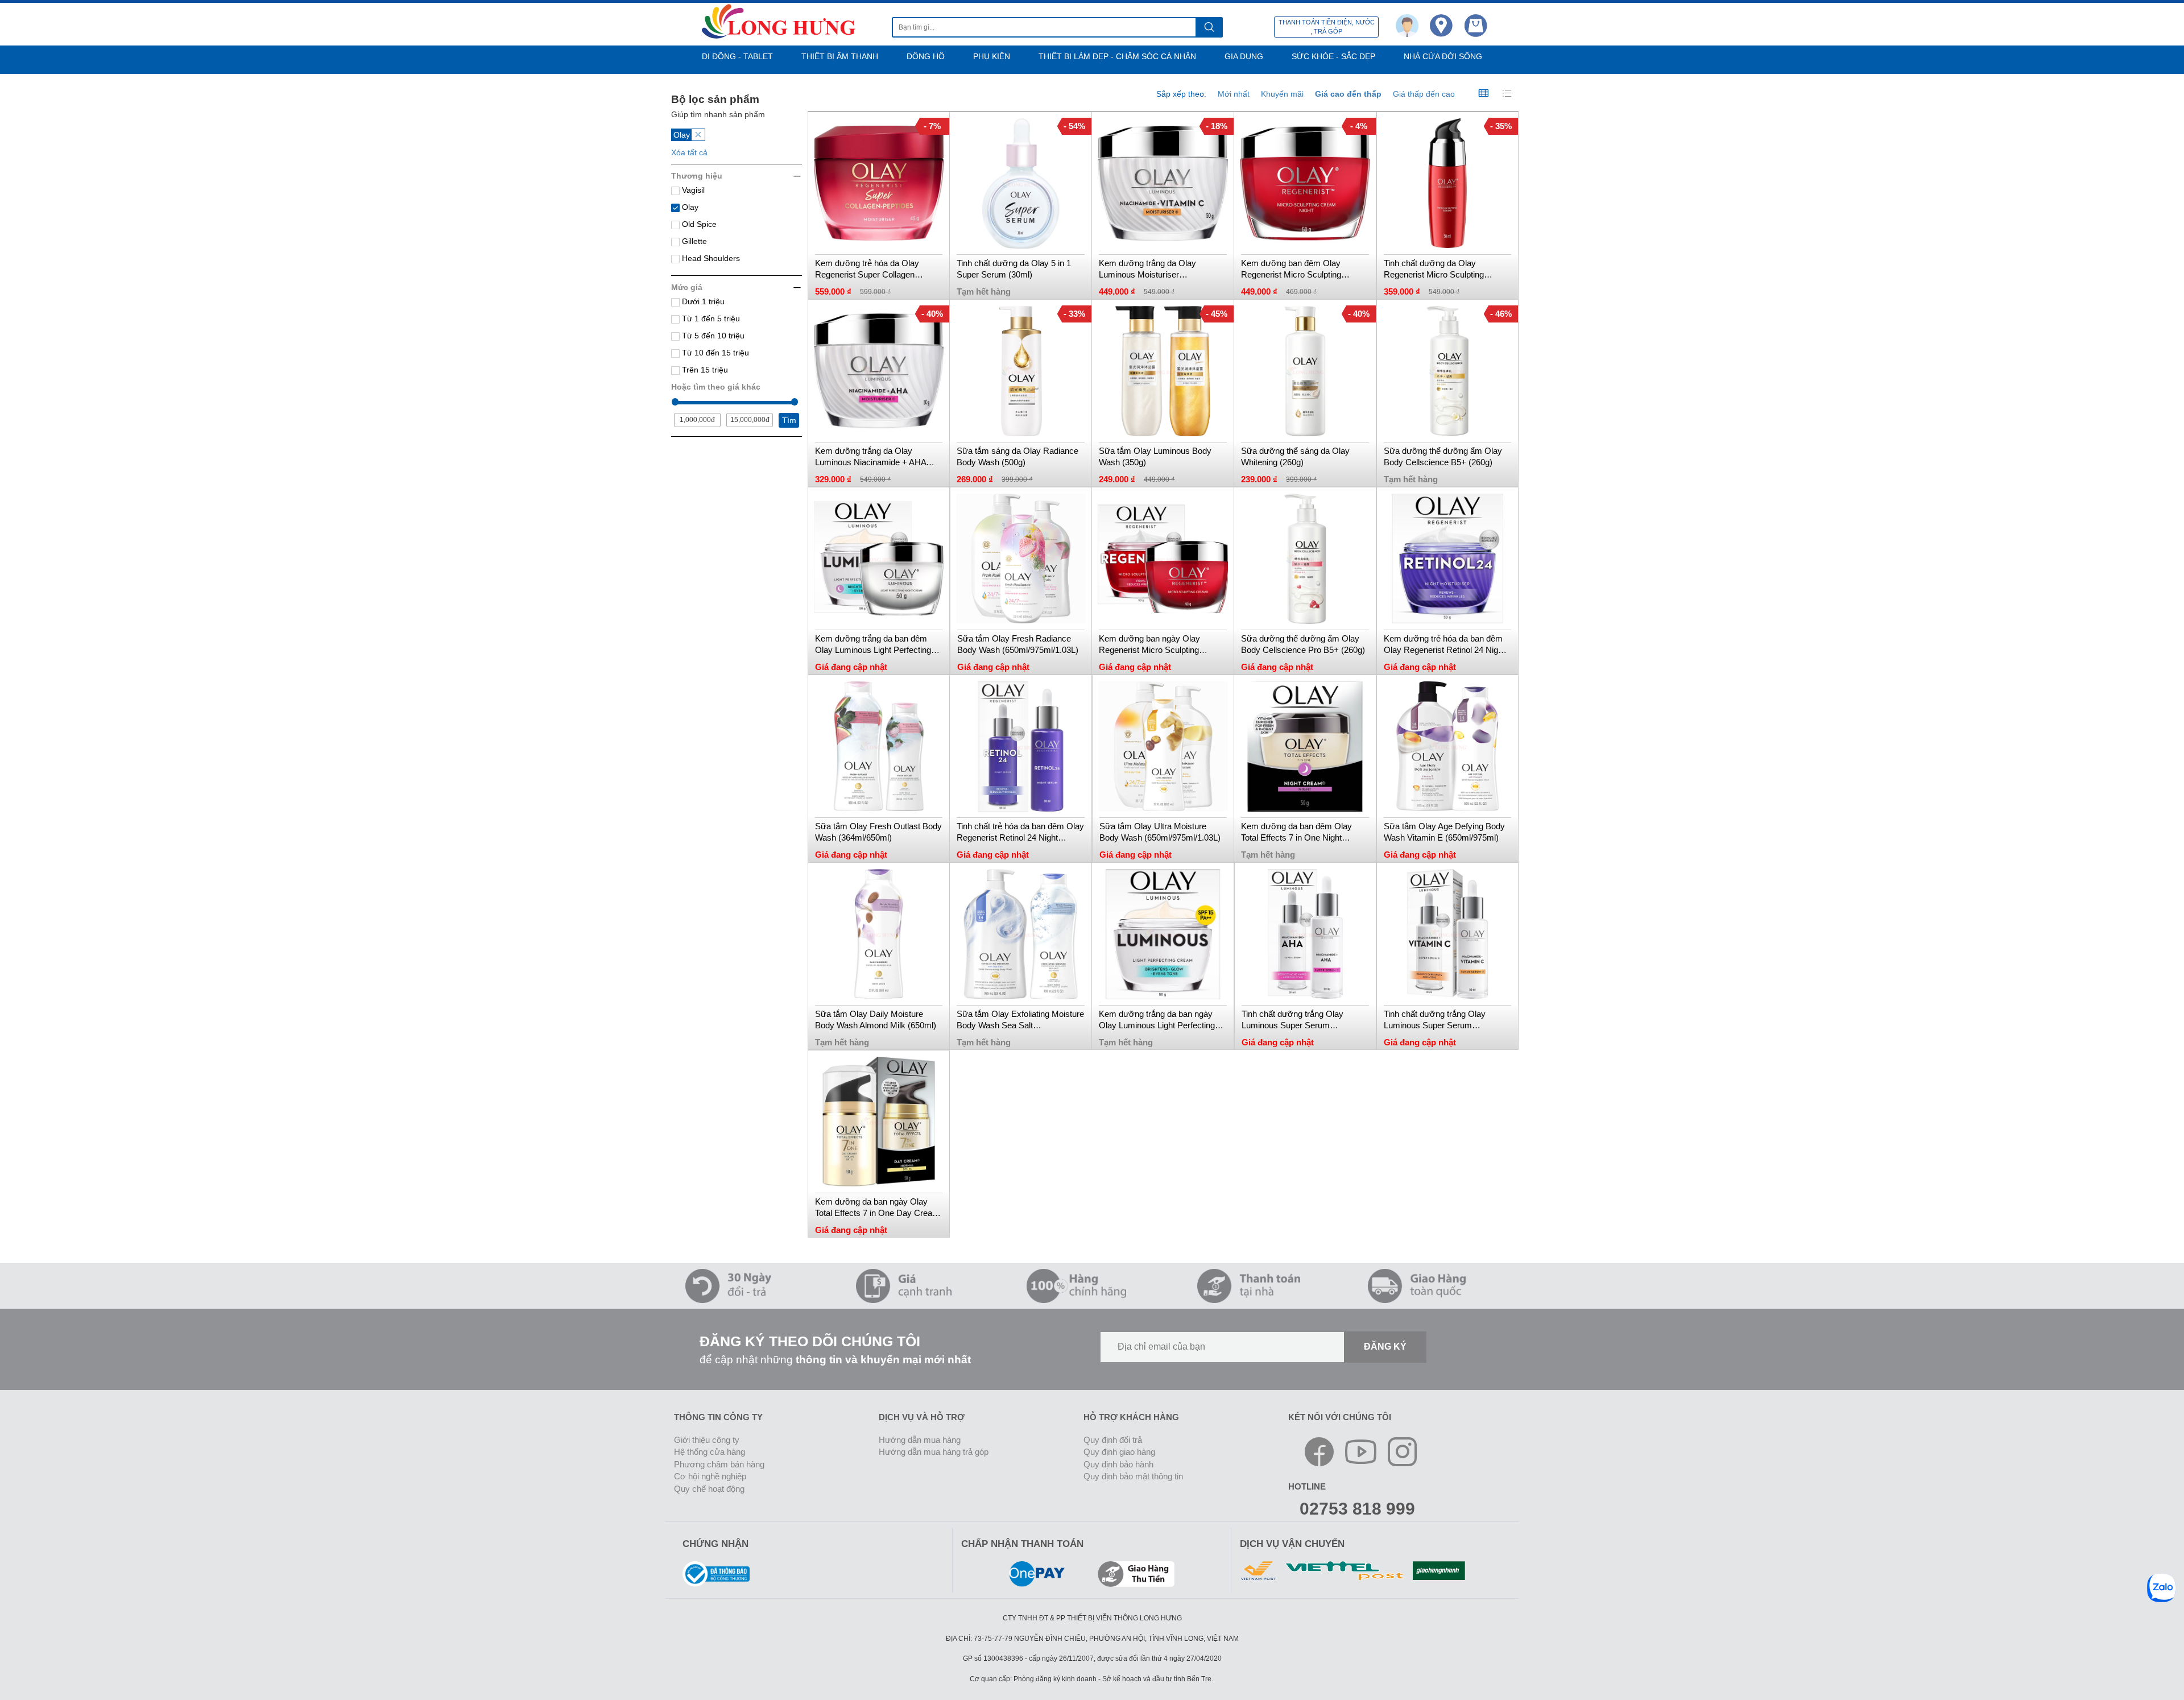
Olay (689, 207)
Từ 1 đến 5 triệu (710, 319)
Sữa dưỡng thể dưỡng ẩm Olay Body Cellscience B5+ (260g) (1443, 456)
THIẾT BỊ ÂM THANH (840, 56)
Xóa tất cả (689, 152)
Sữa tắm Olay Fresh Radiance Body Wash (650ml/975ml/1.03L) (1018, 644)
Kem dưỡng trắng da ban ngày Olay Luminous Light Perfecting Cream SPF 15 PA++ (1157, 1020)
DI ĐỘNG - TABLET (737, 56)
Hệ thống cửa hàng (710, 1452)
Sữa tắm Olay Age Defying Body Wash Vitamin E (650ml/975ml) (1444, 832)
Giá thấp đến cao (1424, 94)
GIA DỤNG (1244, 56)
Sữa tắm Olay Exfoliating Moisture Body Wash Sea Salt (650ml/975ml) (1020, 1020)
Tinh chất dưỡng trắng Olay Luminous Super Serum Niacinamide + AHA (1292, 1020)
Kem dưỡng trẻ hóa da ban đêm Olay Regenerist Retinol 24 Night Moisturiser (1444, 645)
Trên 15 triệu (704, 370)
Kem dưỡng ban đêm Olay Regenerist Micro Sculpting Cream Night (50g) (1291, 269)
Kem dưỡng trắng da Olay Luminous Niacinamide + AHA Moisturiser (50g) (870, 457)
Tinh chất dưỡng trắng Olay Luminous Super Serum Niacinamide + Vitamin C (1435, 1020)
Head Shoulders (710, 258)
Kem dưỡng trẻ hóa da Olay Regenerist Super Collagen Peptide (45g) (867, 269)
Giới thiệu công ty (707, 1440)
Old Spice (698, 224)
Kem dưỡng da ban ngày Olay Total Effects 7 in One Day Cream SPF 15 (877, 1208)
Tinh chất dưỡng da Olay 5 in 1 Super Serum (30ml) (1014, 269)
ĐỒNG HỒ (926, 56)
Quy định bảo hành (1118, 1464)
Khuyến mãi (1282, 94)
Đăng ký (1385, 1347)
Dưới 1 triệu (702, 301)
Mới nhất (1234, 94)
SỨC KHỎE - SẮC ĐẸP (1333, 56)
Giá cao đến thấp (1348, 94)
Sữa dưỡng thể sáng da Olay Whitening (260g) (1295, 456)
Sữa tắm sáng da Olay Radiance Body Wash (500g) (1017, 456)
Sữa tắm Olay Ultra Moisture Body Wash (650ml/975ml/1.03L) (1160, 832)
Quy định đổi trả (1113, 1440)
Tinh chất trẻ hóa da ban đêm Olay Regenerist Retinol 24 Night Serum (1020, 832)
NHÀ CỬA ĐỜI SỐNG (1443, 56)
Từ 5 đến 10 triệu (712, 336)
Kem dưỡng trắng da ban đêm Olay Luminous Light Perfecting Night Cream (873, 645)
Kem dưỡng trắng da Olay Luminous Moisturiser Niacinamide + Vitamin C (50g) (1156, 269)
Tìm (789, 420)
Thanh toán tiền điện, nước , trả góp (1327, 27)
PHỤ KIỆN (992, 56)
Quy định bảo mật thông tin (1133, 1476)
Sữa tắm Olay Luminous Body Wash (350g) (1155, 456)
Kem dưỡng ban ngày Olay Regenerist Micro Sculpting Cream (1149, 645)
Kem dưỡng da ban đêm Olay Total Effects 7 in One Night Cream (1296, 832)
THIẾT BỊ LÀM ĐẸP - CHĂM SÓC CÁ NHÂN (1117, 56)
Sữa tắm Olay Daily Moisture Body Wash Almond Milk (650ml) (876, 1019)
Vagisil (692, 190)
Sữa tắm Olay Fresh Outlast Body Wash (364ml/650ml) (878, 832)
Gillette (693, 241)
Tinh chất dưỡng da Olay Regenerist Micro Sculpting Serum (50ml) (1434, 269)
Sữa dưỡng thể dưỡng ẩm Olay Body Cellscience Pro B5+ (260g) (1303, 644)
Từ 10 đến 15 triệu (714, 353)
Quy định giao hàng (1119, 1452)
